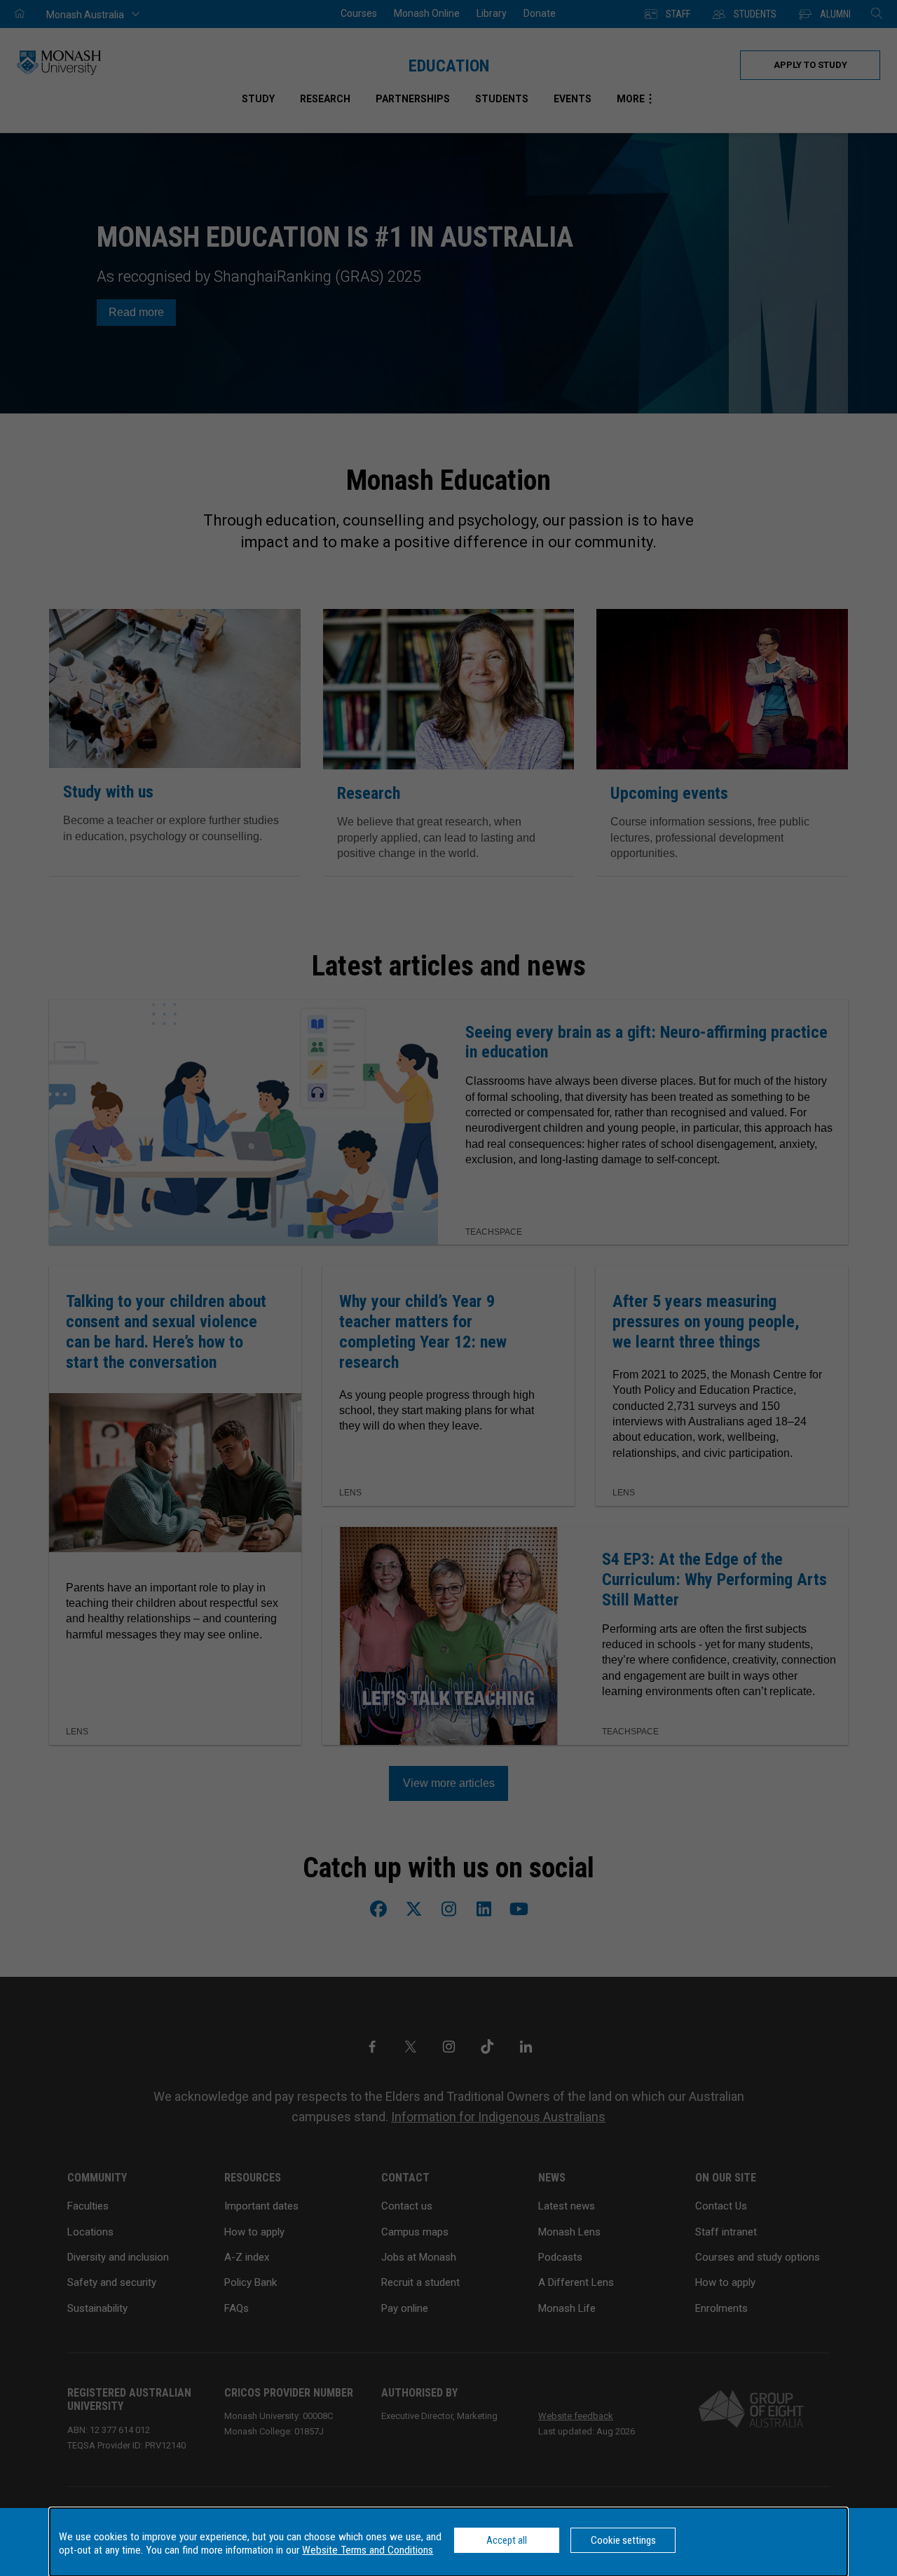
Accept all (507, 2540)
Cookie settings (623, 2540)
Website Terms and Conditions (368, 2550)
